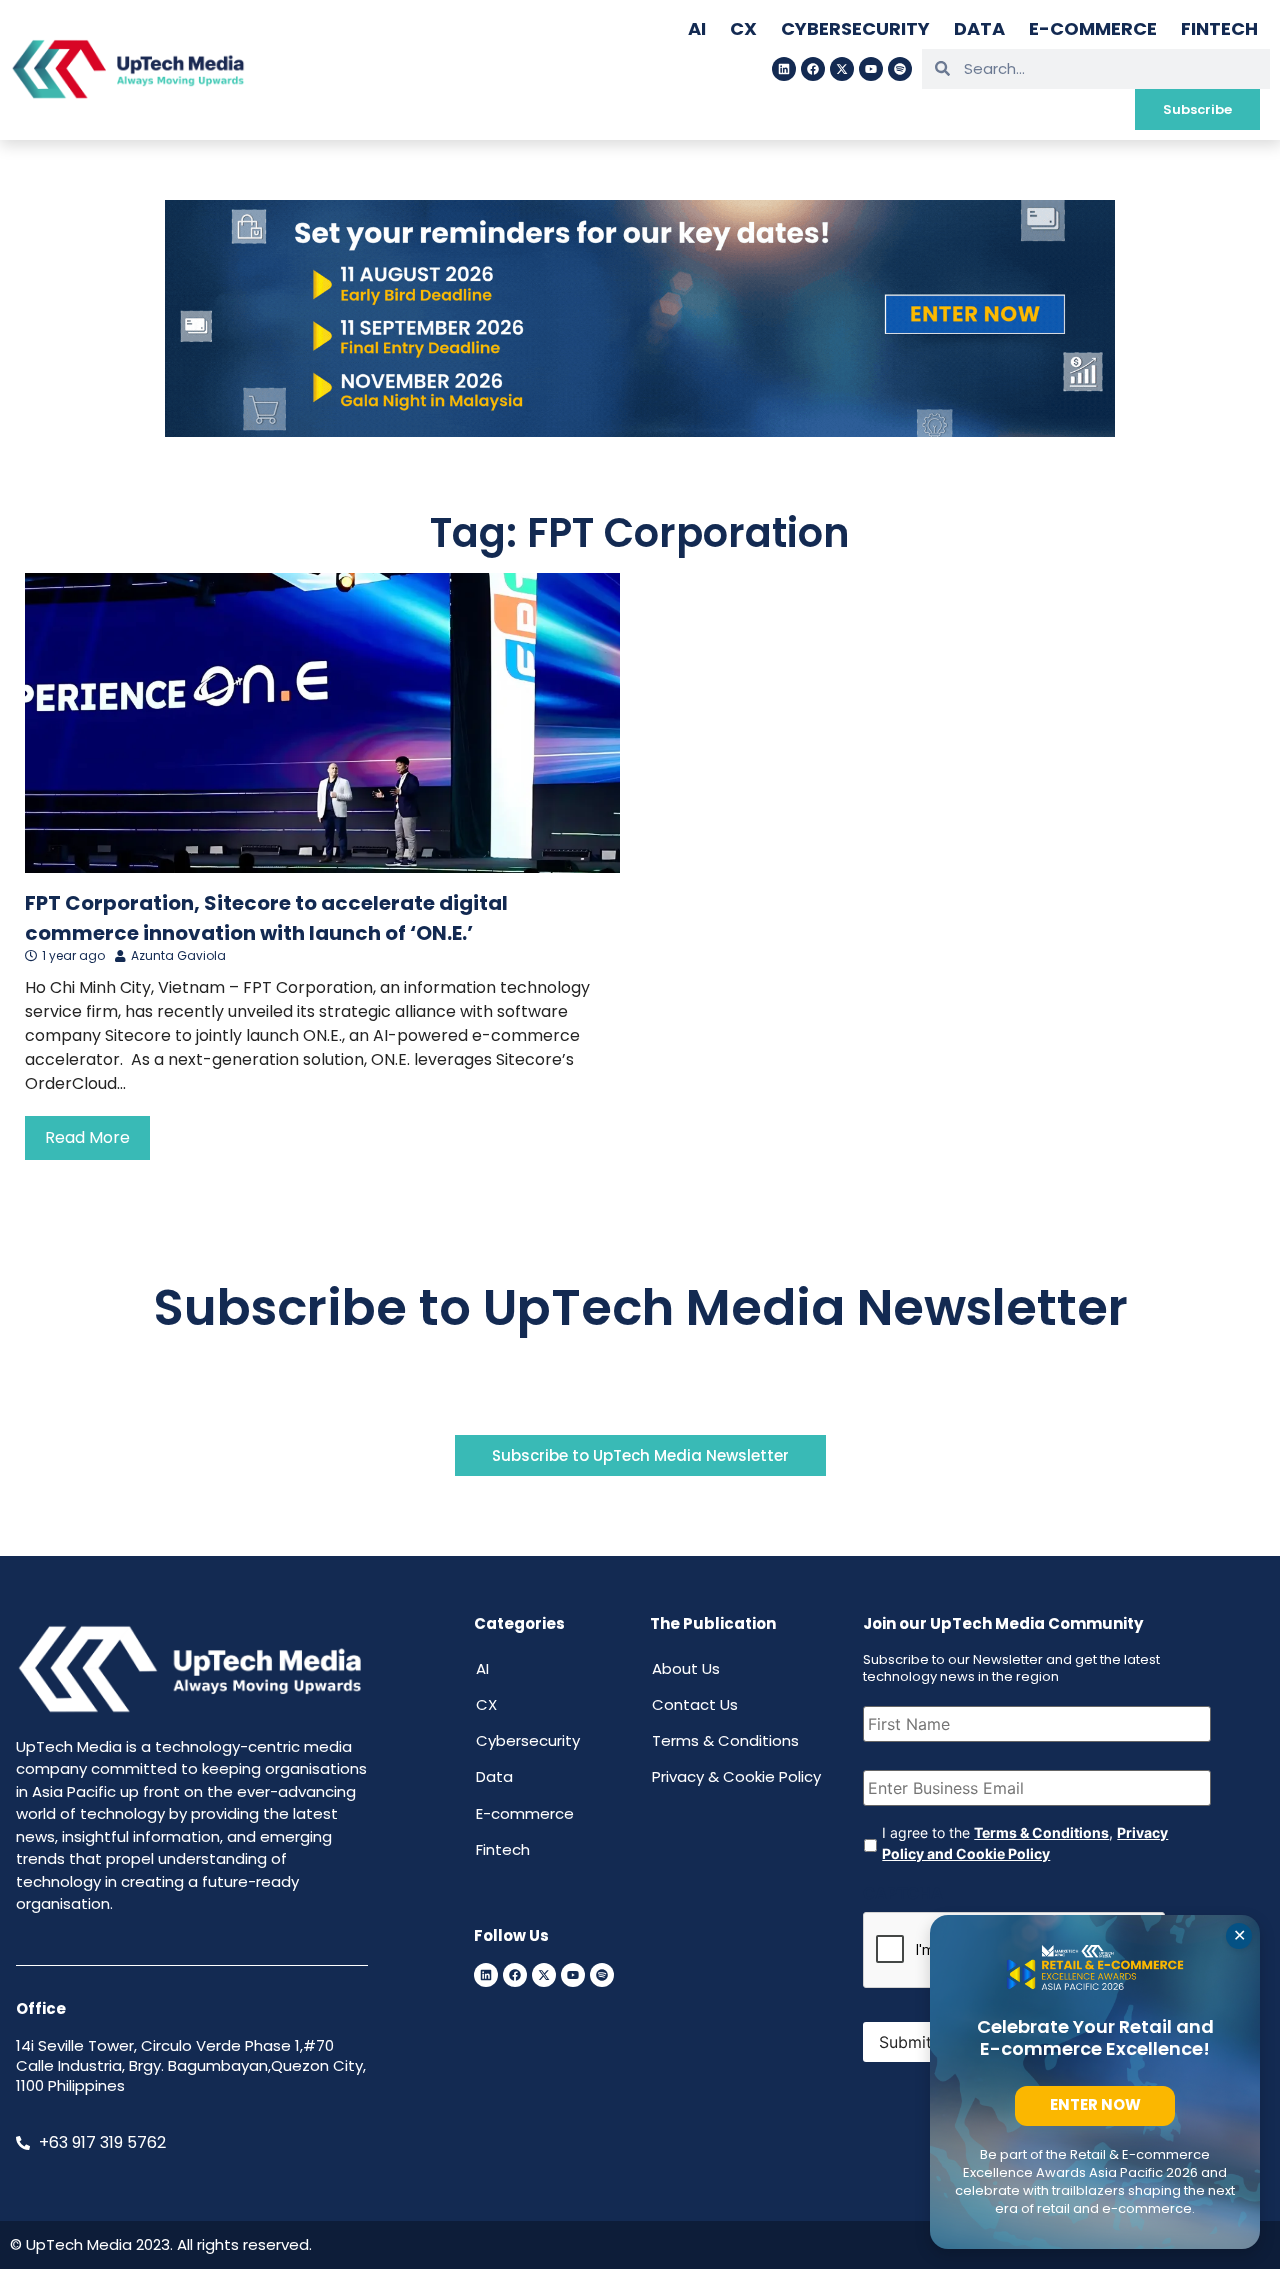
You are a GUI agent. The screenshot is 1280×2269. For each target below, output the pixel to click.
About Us (686, 1668)
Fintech (1219, 28)
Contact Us (695, 1704)
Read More (87, 1137)
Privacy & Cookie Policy (736, 1776)
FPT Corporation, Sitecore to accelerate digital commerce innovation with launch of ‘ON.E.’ (266, 918)
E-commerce (1093, 28)
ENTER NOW (1095, 2104)
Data (979, 28)
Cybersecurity (855, 28)
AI (697, 28)
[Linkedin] (784, 69)
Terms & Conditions (725, 1740)
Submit (905, 2042)
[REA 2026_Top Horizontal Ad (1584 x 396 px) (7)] (640, 431)
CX (743, 28)
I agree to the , (1025, 1843)
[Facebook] (813, 69)
